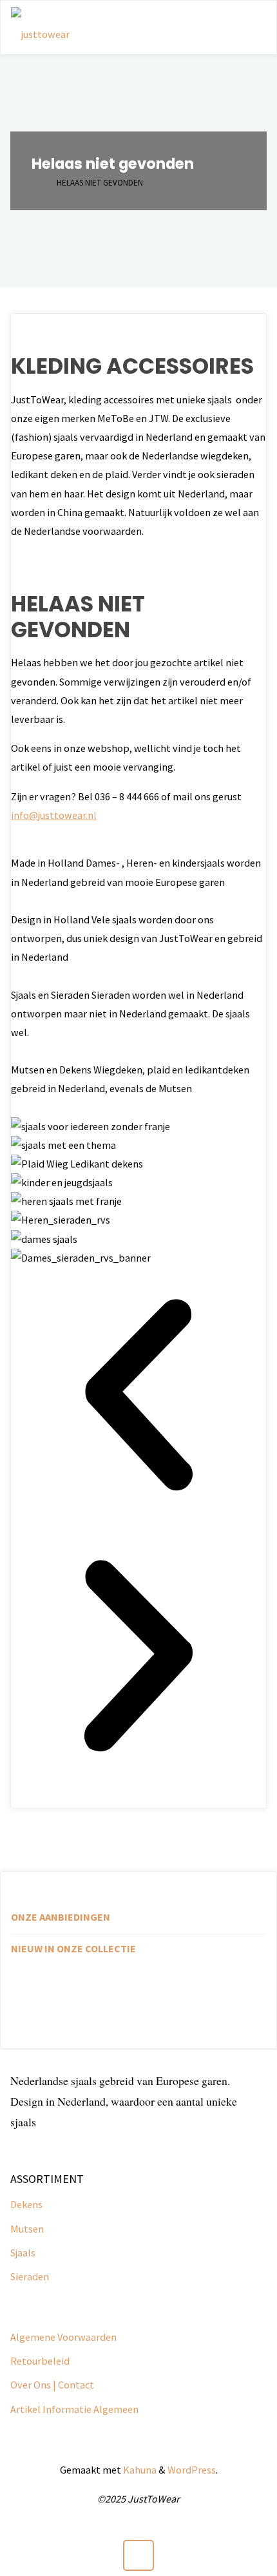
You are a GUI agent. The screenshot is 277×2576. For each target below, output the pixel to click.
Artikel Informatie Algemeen (74, 2409)
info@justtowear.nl (54, 815)
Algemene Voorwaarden (63, 2337)
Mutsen (27, 2229)
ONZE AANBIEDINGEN (61, 1917)
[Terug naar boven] (139, 2556)
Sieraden (30, 2276)
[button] (138, 1398)
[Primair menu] (253, 28)
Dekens (26, 2204)
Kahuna (139, 2470)
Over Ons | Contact (52, 2385)
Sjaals (23, 2253)
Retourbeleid (40, 2361)
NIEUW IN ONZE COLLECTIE (73, 1948)
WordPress (192, 2470)
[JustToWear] (40, 28)
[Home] (38, 183)
